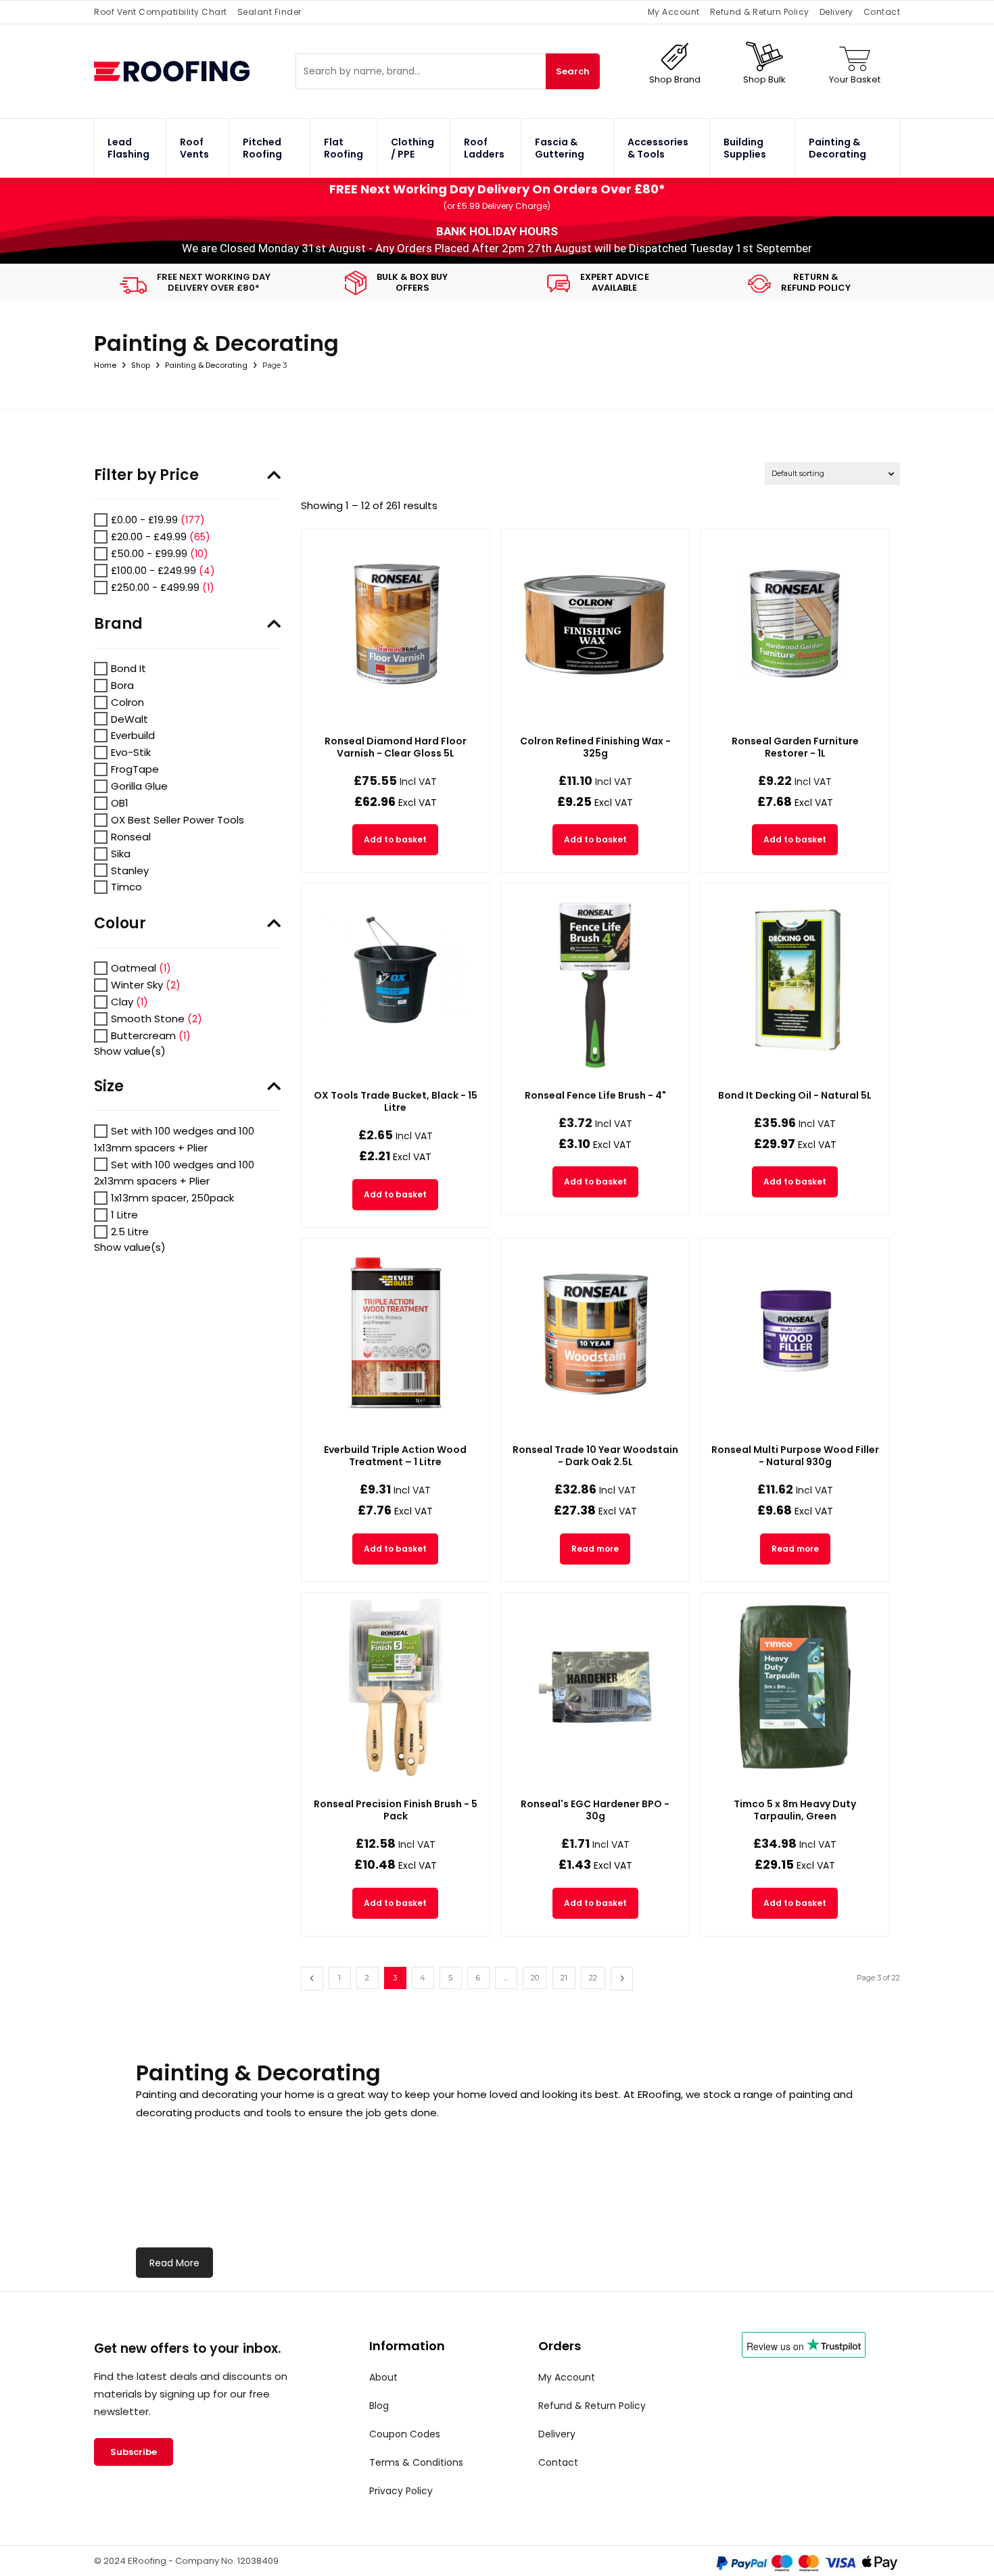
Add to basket (395, 839)
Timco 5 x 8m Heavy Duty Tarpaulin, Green (795, 1810)
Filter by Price (146, 475)
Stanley (130, 870)
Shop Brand (675, 79)
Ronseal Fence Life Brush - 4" (595, 1095)
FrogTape (135, 769)
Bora (122, 685)
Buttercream (143, 1035)
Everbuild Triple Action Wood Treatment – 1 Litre (395, 1456)
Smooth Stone (148, 1019)
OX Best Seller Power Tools (177, 820)
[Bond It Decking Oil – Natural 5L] (795, 978)
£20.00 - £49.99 (149, 536)
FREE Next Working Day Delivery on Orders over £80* (497, 189)
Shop (141, 365)
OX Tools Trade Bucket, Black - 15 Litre (396, 1101)
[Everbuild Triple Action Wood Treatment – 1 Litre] (396, 1333)
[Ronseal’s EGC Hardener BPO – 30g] (595, 1687)
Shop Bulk (764, 79)
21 (564, 1978)
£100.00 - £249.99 (153, 570)
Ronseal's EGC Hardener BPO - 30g (595, 1810)
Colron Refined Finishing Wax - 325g (595, 747)
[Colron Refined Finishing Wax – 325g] (595, 623)
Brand (118, 624)
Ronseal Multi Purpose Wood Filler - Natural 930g (795, 1456)
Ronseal (131, 837)
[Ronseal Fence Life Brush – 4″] (595, 978)
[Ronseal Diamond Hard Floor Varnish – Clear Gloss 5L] (396, 623)
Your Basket (855, 79)
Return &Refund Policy (816, 282)
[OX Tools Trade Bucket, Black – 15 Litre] (396, 978)
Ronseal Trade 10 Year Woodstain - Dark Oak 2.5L (595, 1456)
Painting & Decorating (206, 365)
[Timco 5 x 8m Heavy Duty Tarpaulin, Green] (795, 1687)
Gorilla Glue (139, 786)
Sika (121, 854)
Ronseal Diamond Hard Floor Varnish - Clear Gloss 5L (396, 747)
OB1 (120, 803)
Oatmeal (134, 968)
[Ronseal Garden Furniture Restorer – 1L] (795, 623)
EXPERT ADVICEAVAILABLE (615, 282)
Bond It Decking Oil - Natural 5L (795, 1095)
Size (109, 1087)
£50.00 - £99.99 (149, 553)
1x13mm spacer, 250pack (172, 1198)
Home (105, 365)
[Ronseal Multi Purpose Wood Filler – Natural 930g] (795, 1333)
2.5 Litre (130, 1232)
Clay (122, 1002)
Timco (126, 887)
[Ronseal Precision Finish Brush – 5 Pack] (396, 1687)
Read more (595, 1549)
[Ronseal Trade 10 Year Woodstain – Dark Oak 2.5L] (595, 1333)
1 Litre (124, 1215)
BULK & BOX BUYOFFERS (412, 282)
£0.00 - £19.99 (144, 520)
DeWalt (129, 718)
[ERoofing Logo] (195, 71)
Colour (120, 924)
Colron (127, 702)
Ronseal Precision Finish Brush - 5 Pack (396, 1810)
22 (593, 1978)
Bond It (128, 668)
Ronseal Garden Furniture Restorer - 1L (795, 747)
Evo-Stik (131, 752)
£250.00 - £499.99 (155, 587)
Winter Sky (137, 985)
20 (535, 1978)
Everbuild (133, 735)
